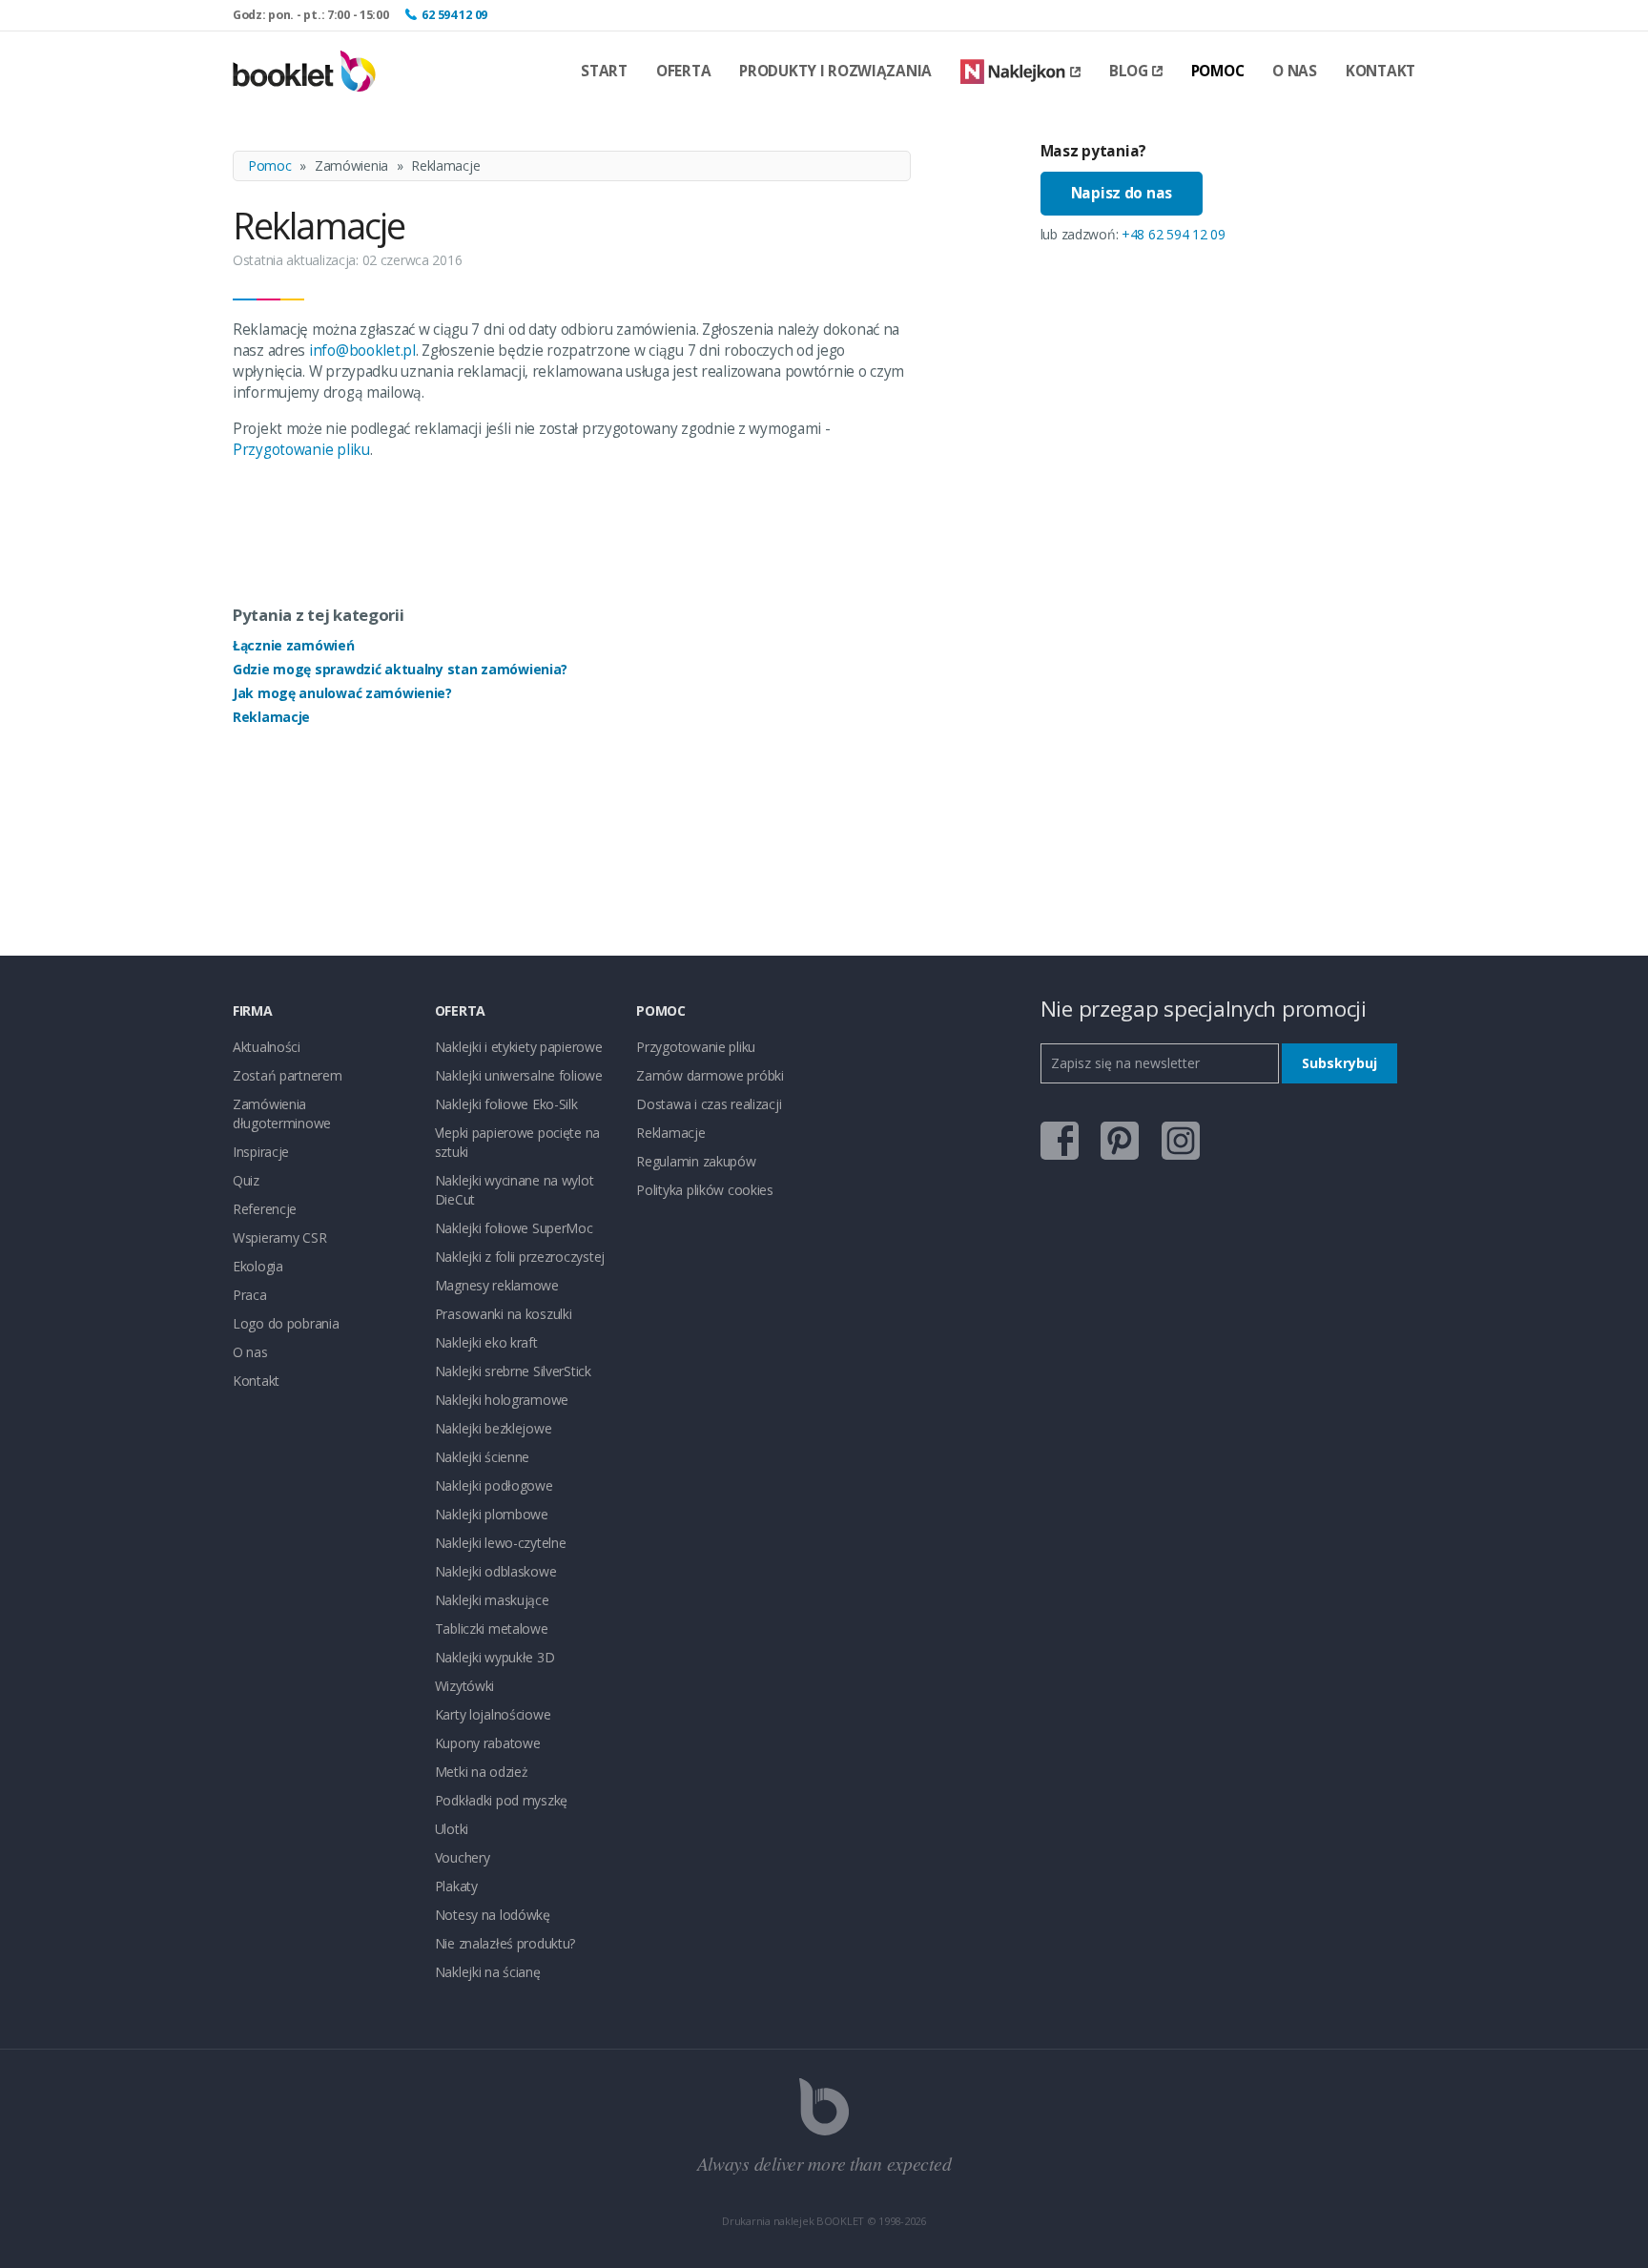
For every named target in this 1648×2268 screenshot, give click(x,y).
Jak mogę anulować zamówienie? (342, 693)
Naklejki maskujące (492, 1600)
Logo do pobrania (286, 1323)
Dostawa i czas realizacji (709, 1104)
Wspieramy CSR (279, 1237)
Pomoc (1218, 71)
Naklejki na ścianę (488, 1972)
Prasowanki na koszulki (504, 1314)
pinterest (1120, 1141)
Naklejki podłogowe (494, 1485)
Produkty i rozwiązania (835, 71)
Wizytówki (464, 1686)
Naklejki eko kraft (486, 1342)
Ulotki (452, 1829)
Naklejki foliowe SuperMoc (514, 1228)
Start (604, 71)
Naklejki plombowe (492, 1514)
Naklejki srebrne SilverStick (513, 1371)
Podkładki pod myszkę (501, 1800)
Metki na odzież (482, 1772)
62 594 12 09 (454, 15)
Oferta (683, 71)
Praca (250, 1295)
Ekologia (258, 1266)
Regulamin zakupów (696, 1161)
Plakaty (456, 1886)
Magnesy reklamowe (497, 1285)
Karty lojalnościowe (493, 1714)
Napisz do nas (1122, 193)
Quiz (246, 1180)
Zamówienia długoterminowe (282, 1113)
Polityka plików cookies (705, 1190)
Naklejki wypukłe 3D (495, 1657)
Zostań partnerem (288, 1075)
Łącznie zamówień (294, 645)
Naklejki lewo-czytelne (501, 1543)
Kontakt (1380, 71)
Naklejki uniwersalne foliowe (519, 1075)
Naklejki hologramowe (502, 1400)
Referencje (265, 1209)
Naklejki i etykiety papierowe (519, 1047)
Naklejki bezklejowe (494, 1428)
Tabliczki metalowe (492, 1629)
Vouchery (463, 1857)
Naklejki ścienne (483, 1457)
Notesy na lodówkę (493, 1915)
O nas (1295, 71)
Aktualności (267, 1047)
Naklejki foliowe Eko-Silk (506, 1104)
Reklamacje (271, 717)
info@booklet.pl (362, 351)
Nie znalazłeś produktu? (505, 1943)
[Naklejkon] (1020, 72)
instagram (1181, 1141)
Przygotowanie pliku (301, 450)
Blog (1129, 71)
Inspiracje (261, 1152)
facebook (1060, 1141)
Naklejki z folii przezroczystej (520, 1257)
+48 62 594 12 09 (1174, 234)
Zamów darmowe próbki (710, 1075)
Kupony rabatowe (488, 1743)
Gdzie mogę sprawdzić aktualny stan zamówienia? (400, 669)
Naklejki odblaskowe (496, 1571)
